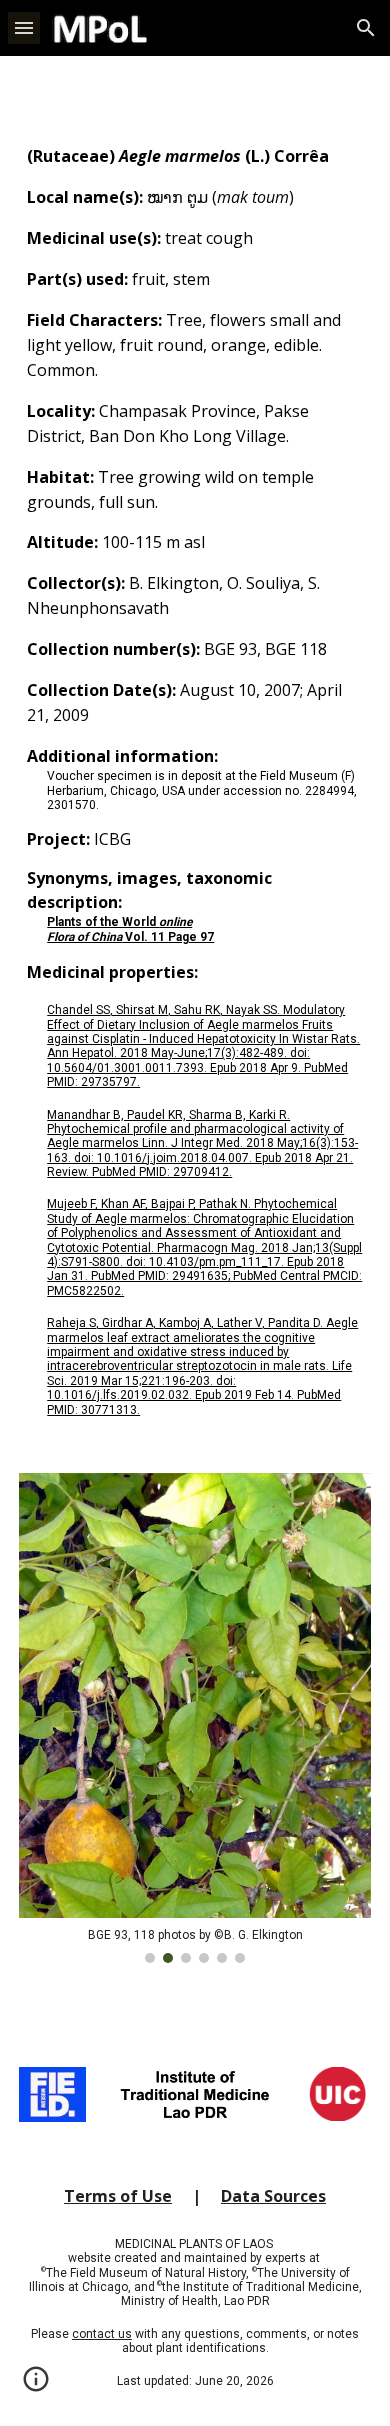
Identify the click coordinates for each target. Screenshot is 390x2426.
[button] (24, 27)
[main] (195, 780)
